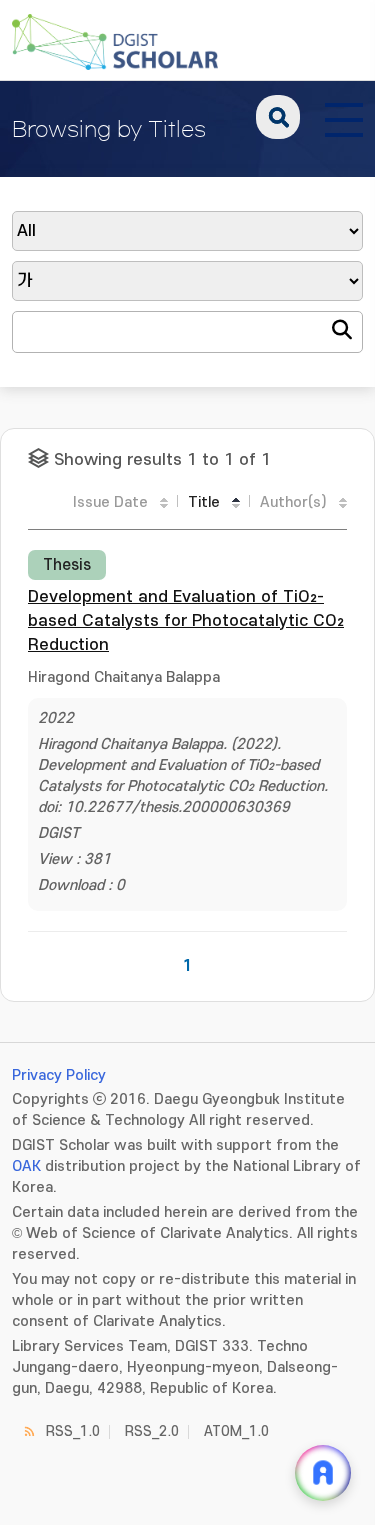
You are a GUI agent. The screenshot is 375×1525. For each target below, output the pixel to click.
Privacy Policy (59, 1075)
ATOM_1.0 (236, 1431)
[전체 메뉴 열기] (344, 117)
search (278, 117)
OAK (26, 1166)
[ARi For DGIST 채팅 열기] (323, 1473)
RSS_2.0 (152, 1431)
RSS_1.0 (73, 1431)
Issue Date (110, 502)
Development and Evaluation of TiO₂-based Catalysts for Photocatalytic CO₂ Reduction (186, 621)
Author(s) (293, 502)
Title (204, 502)
